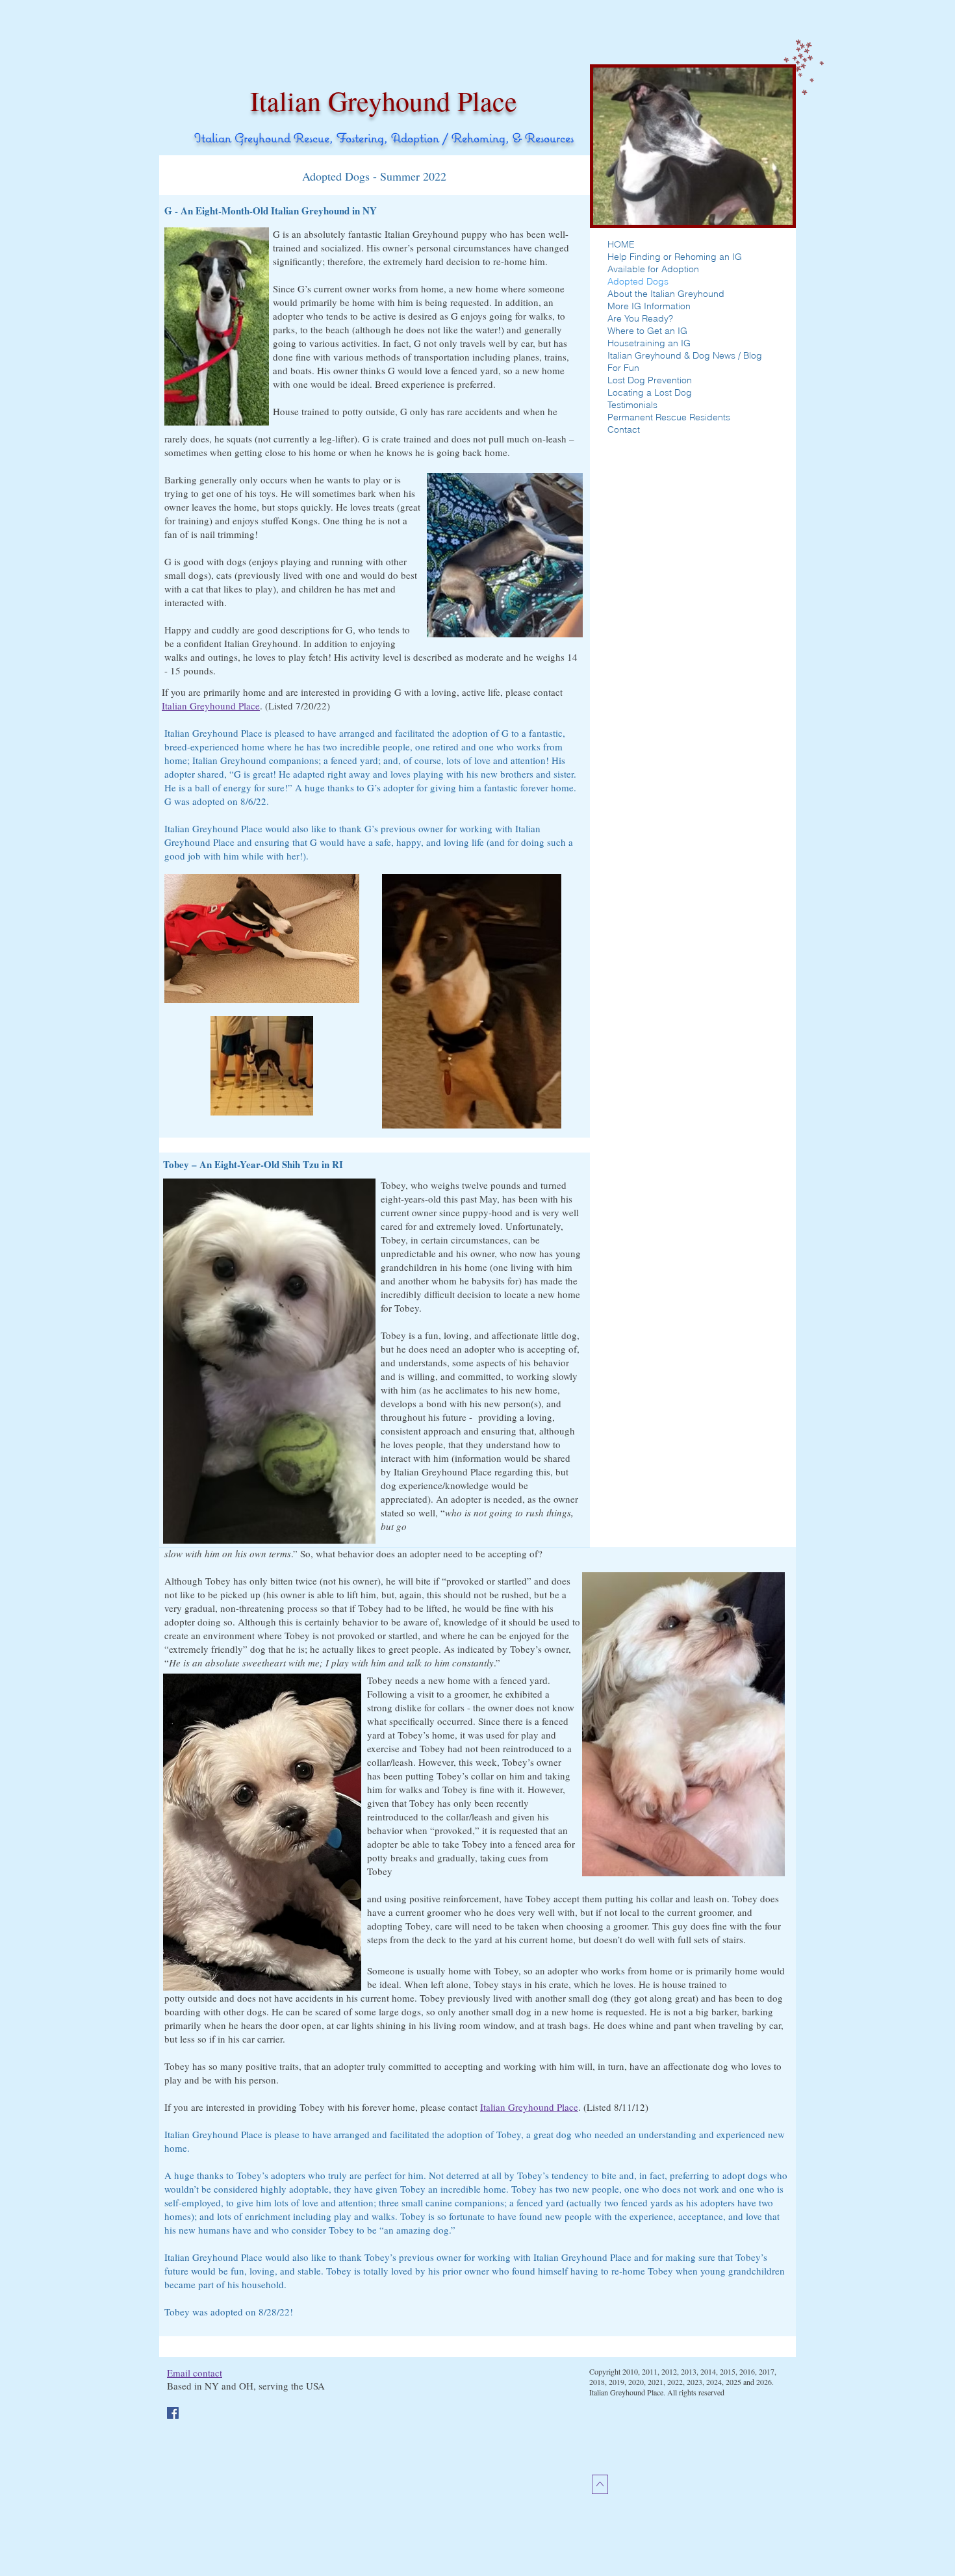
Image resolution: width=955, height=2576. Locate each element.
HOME (621, 244)
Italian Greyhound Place (211, 706)
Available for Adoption (653, 269)
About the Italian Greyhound (666, 294)
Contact (624, 429)
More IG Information (649, 306)
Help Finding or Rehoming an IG (675, 257)
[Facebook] (173, 2413)
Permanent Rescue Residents (669, 417)
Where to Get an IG (647, 331)
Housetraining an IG (649, 343)
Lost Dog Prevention (650, 380)
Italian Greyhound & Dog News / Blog (685, 355)
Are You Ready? (640, 318)
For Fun (623, 368)
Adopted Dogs (638, 281)
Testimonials (632, 405)
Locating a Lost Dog (650, 392)
